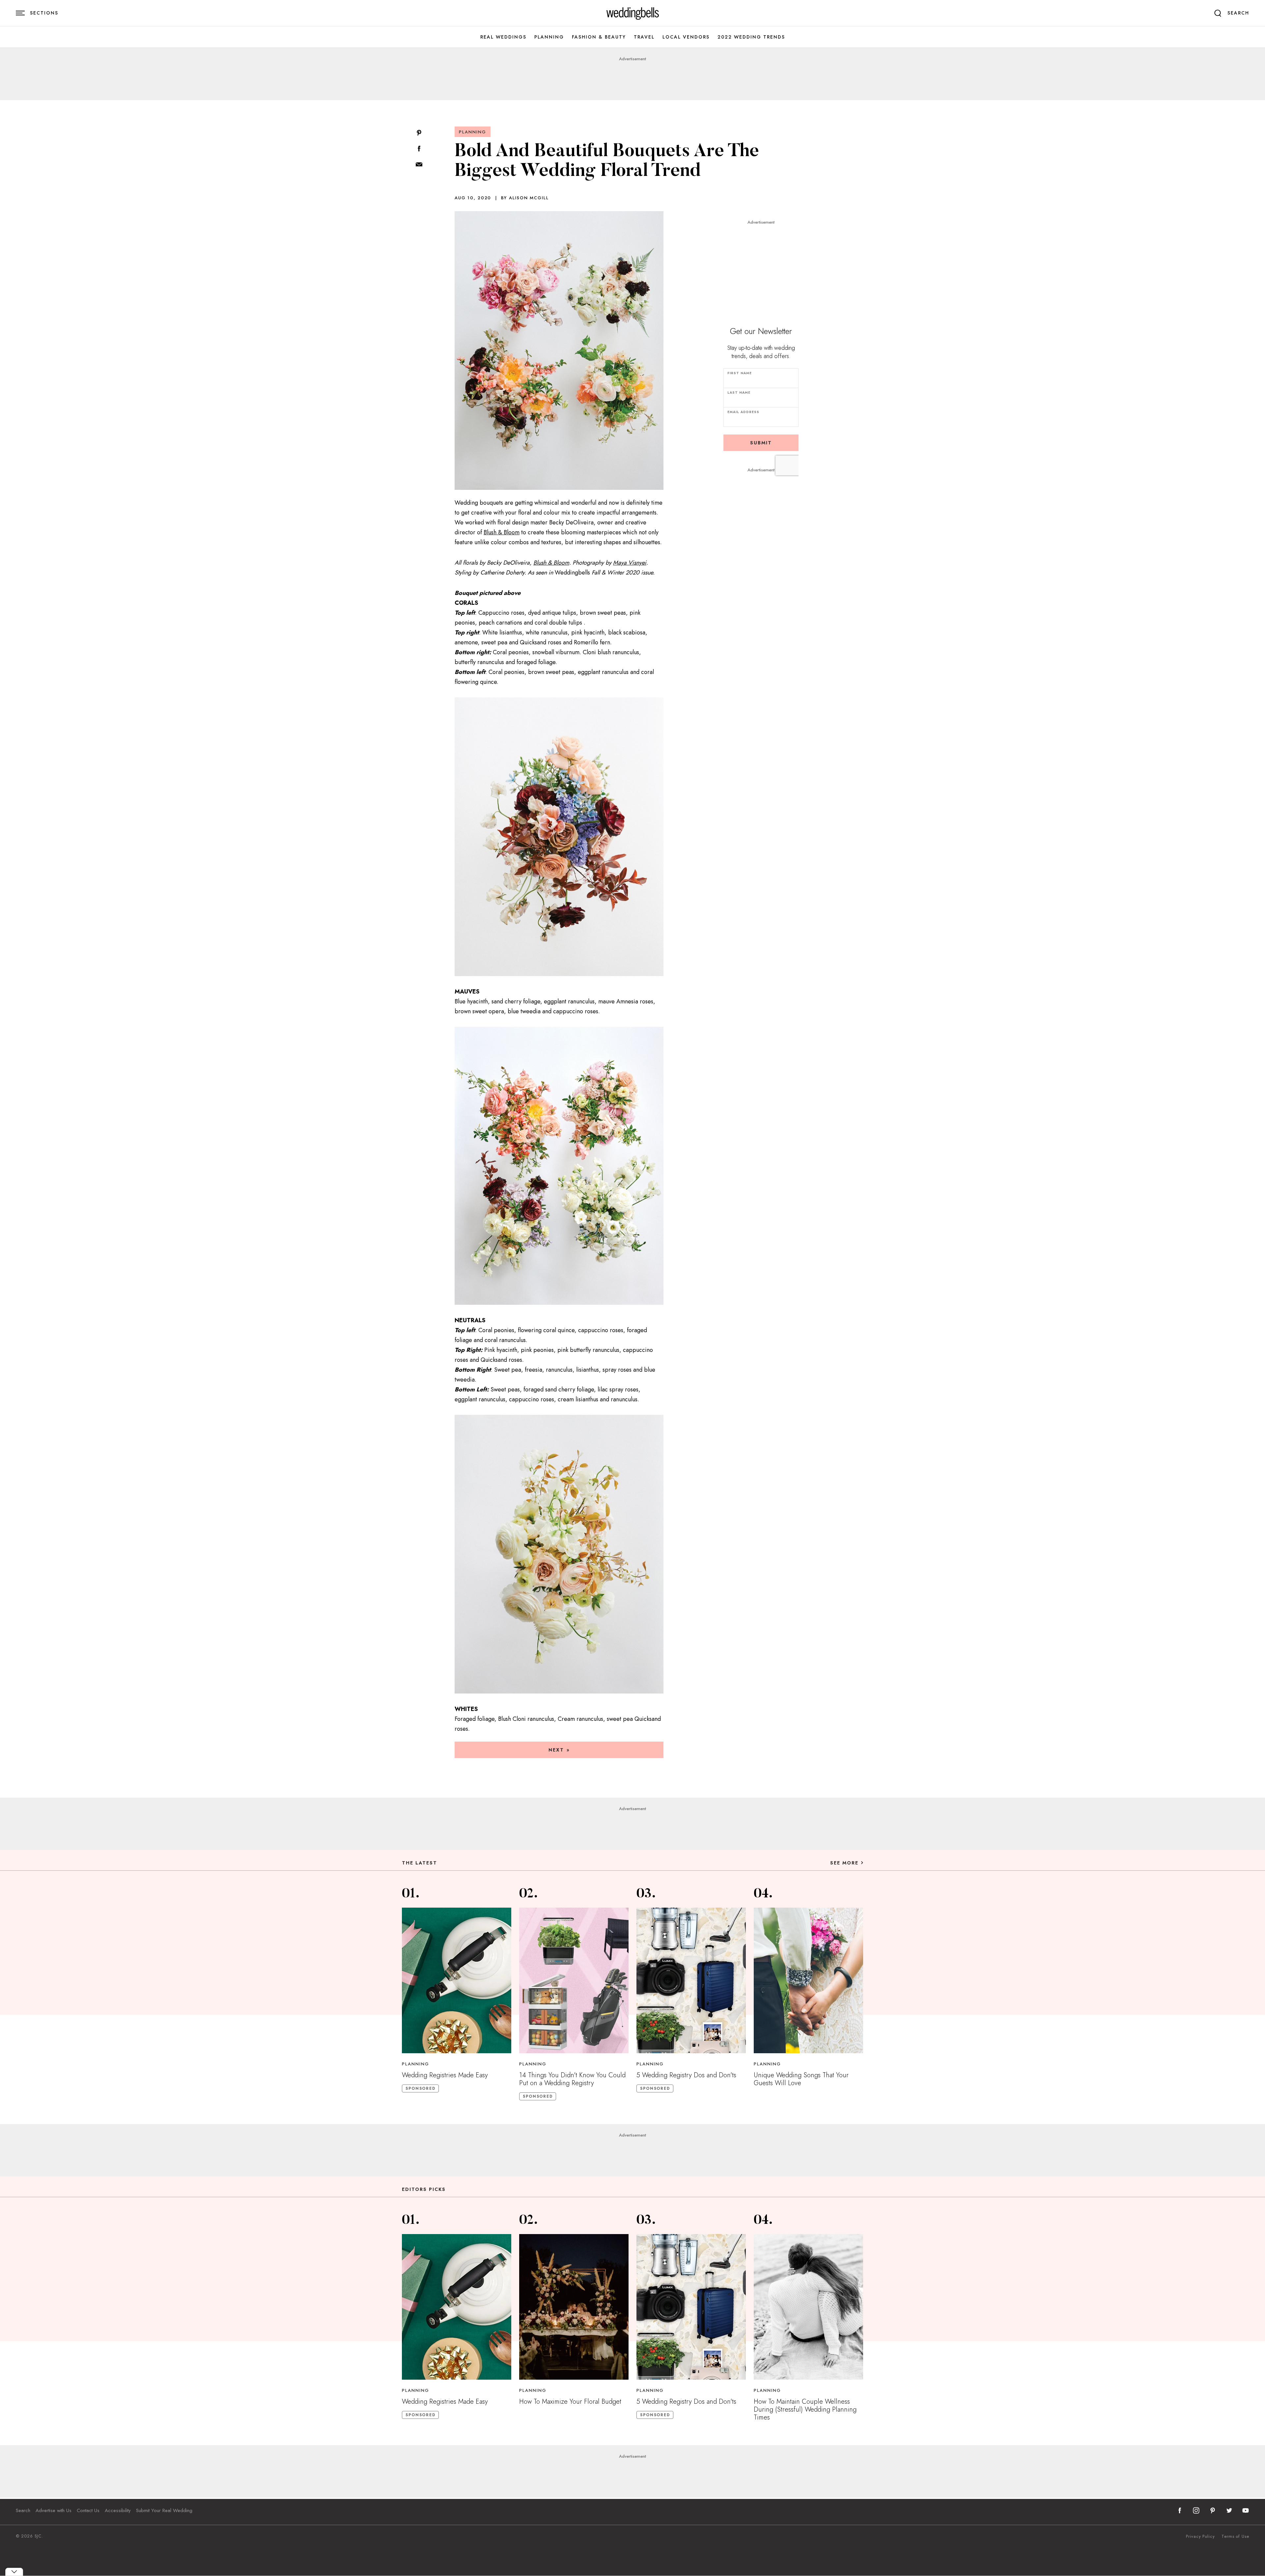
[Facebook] (419, 149)
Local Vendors (686, 37)
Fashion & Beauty (599, 37)
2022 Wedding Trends (751, 37)
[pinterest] (1213, 2510)
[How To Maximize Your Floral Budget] (574, 2307)
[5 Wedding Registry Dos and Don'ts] (691, 1980)
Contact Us (88, 2510)
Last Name (739, 392)
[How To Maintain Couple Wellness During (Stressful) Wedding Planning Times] (808, 2307)
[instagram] (1196, 2510)
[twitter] (1229, 2510)
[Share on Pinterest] (419, 133)
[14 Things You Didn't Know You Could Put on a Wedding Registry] (574, 1980)
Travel (644, 37)
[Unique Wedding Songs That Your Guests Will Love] (808, 1980)
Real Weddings (503, 37)
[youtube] (1246, 2510)
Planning (549, 37)
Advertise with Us (54, 2510)
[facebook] (1180, 2510)
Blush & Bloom (502, 532)
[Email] (419, 165)
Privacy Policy (1200, 2536)
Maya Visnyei (630, 563)
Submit (761, 443)
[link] (633, 13)
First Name (740, 373)
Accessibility (118, 2510)
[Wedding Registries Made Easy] (457, 1980)
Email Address (743, 412)
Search (23, 2510)
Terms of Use (1235, 2536)
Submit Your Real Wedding (164, 2510)
